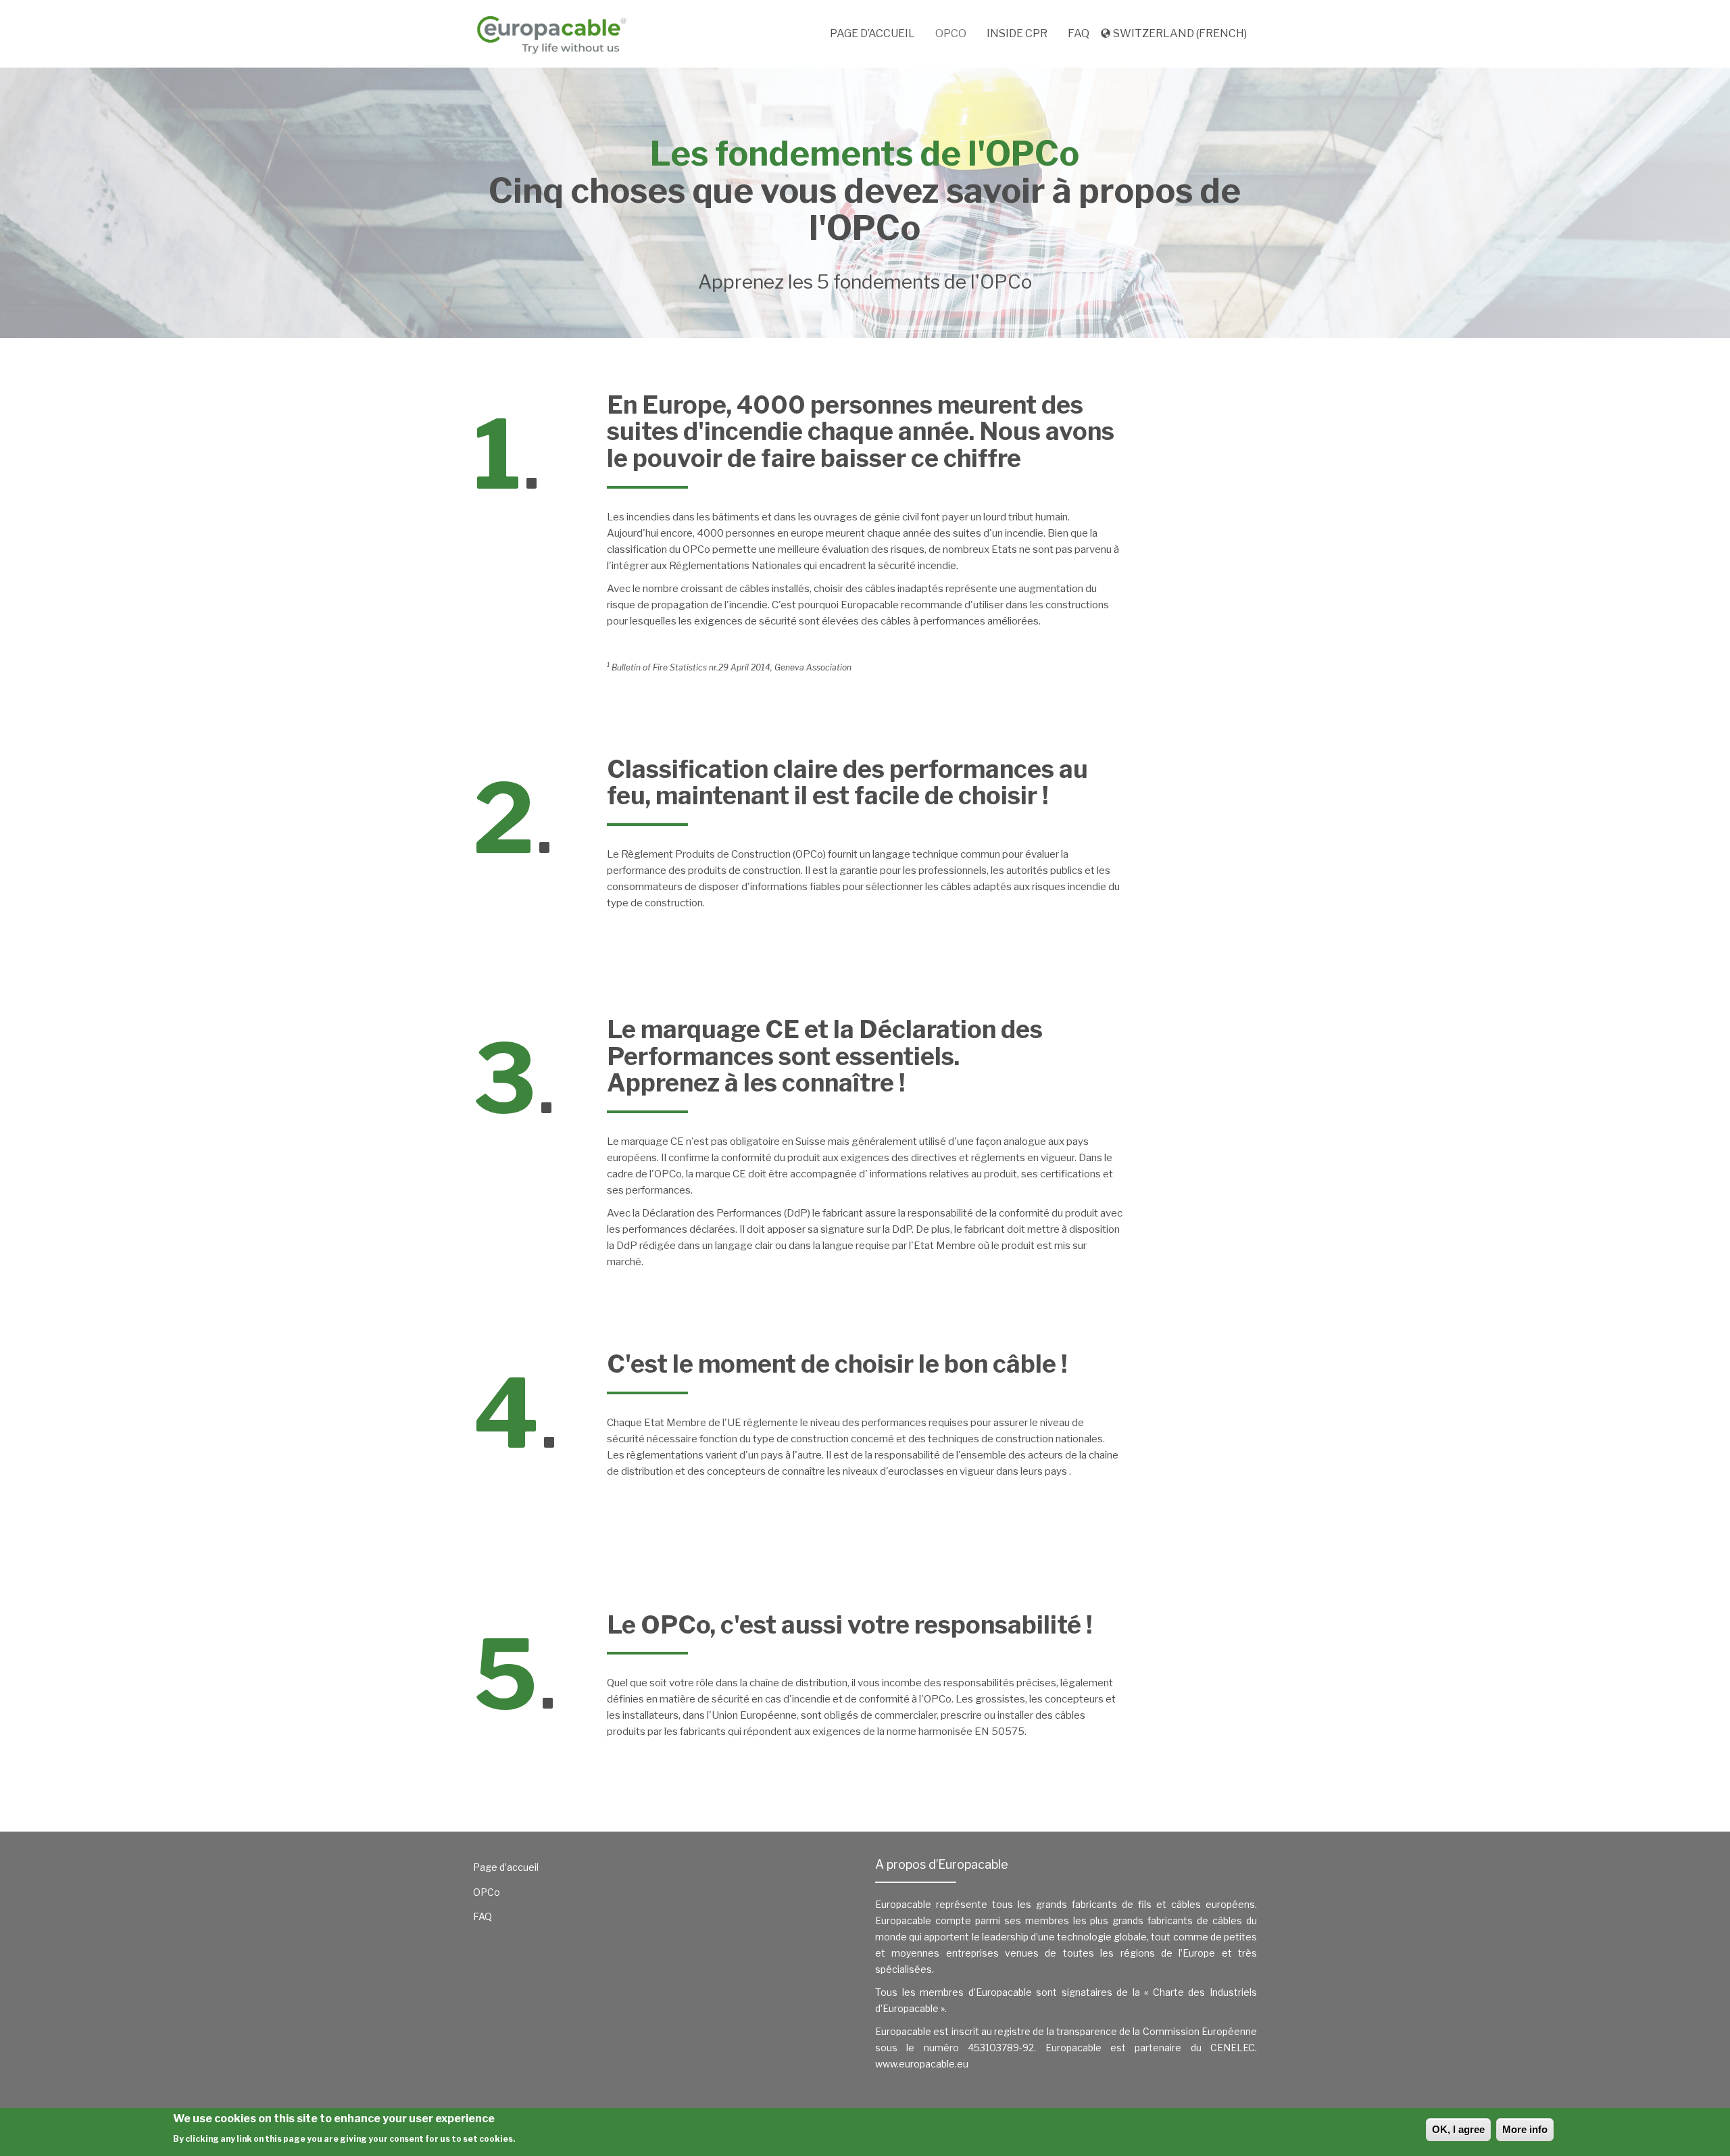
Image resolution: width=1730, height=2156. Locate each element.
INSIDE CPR (1017, 33)
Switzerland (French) (1180, 33)
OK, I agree (1458, 2129)
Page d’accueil (872, 33)
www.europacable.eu (922, 2064)
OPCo (951, 33)
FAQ (1079, 33)
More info (1525, 2129)
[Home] (557, 34)
